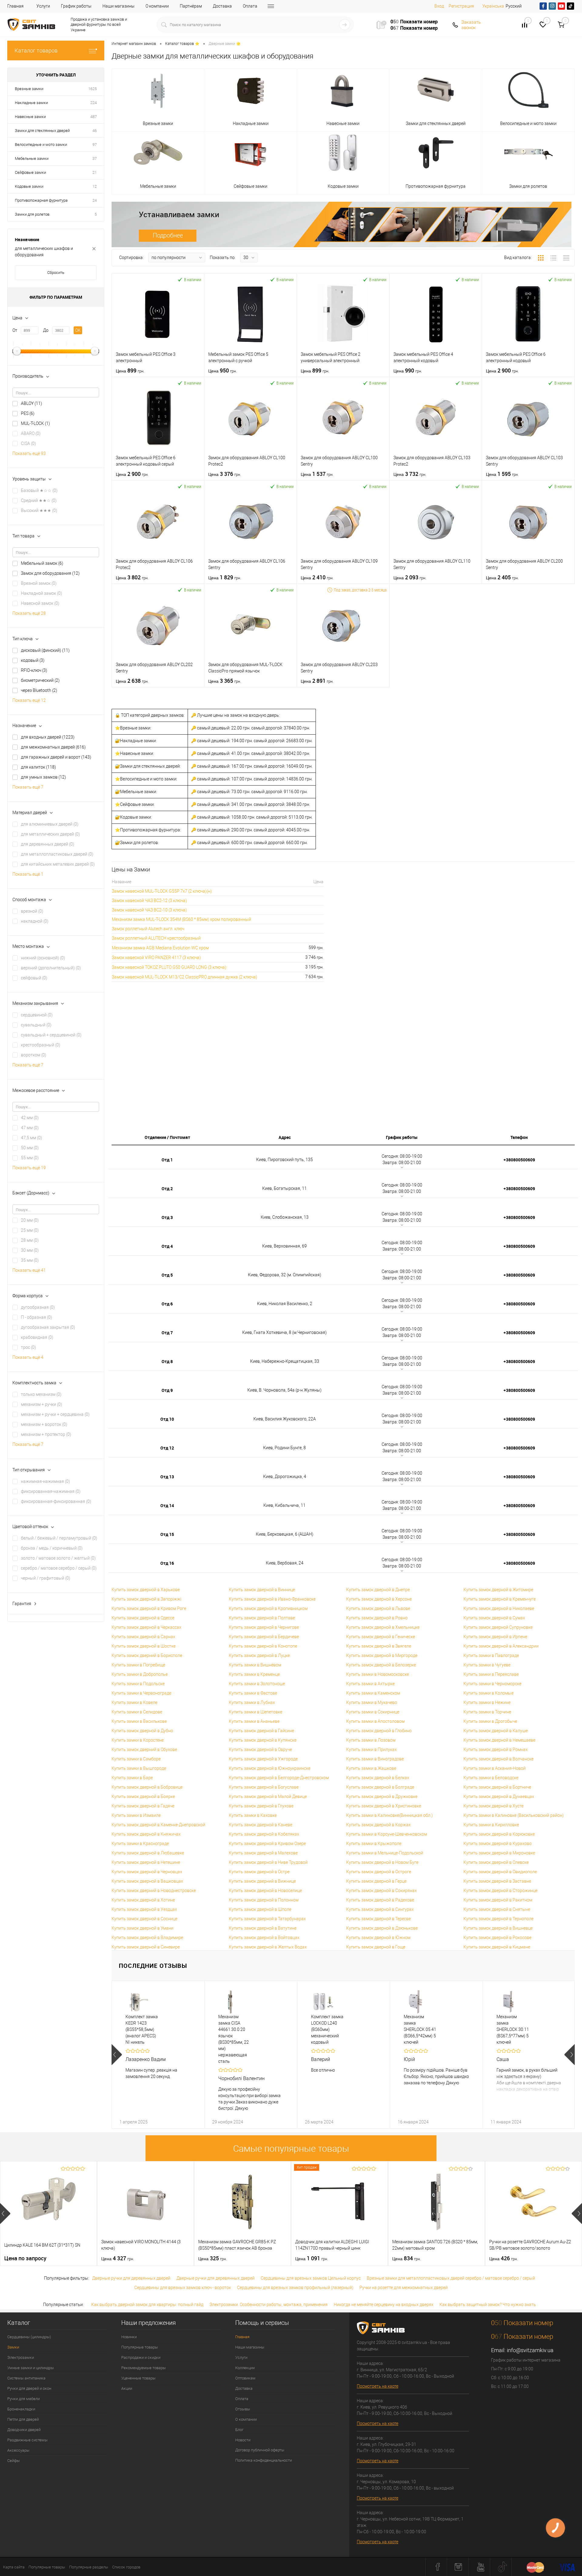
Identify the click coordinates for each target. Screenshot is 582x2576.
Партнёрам (191, 6)
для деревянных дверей (48, 844)
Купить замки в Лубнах (252, 1702)
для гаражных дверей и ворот (56, 757)
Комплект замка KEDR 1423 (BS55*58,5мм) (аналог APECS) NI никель (142, 2029)
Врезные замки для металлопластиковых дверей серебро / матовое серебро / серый (451, 2278)
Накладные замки (31, 103)
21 (95, 172)
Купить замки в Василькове (139, 1721)
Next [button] (569, 2055)
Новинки (129, 2337)
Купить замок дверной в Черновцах (147, 1872)
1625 (92, 89)
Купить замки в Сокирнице (373, 1712)
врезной (32, 911)
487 (94, 117)
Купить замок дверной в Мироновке (499, 1853)
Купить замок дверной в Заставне (497, 1881)
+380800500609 (519, 1160)
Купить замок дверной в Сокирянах (381, 1891)
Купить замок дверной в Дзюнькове (382, 1928)
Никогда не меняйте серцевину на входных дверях (384, 2305)
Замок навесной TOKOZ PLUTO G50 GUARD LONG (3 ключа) (169, 967)
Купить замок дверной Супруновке (498, 1627)
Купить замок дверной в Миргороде (382, 1655)
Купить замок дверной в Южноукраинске (270, 1768)
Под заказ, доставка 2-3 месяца (360, 590)
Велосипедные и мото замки (41, 145)
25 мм (30, 1230)
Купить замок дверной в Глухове (261, 1806)
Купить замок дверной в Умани (142, 1928)
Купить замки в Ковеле (134, 1702)
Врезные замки (29, 89)
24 (95, 200)
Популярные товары (140, 2347)
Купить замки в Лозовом (371, 1740)
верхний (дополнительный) (51, 968)
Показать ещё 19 (29, 1168)
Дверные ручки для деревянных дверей (131, 2278)
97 (95, 145)
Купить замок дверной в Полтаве (262, 1618)
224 (94, 103)
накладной (35, 921)
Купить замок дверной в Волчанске (498, 1759)
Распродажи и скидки (141, 2357)
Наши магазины (119, 6)
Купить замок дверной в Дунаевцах (499, 1796)
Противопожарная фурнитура (41, 200)
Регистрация (461, 6)
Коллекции (245, 2368)
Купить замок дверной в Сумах (494, 1618)
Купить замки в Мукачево (372, 1702)
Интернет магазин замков (134, 44)
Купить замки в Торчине (487, 1712)
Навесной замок (40, 603)
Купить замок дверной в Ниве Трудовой (268, 1862)
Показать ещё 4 (28, 1357)
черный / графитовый (46, 1578)
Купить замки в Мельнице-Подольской (385, 1853)
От (15, 330)
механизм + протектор (46, 1434)
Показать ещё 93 (29, 453)
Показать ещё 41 (29, 1270)
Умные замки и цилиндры (31, 2368)
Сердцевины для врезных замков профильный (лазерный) (295, 2288)
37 (95, 158)
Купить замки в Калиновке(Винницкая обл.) (390, 1815)
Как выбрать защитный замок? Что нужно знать (488, 2305)
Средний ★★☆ (39, 500)
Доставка (222, 6)
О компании (157, 6)
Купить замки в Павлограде (491, 1655)
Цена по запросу (25, 2258)
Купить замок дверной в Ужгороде (263, 1759)
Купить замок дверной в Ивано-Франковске (272, 1599)
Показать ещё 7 (28, 787)
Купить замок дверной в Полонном (264, 1900)
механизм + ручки (42, 1404)
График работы (76, 6)
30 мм (30, 1250)
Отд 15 (167, 1534)
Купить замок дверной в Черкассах (146, 1627)
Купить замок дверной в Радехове (380, 1900)
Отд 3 (167, 1217)
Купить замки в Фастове (253, 1693)
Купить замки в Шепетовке (256, 1712)
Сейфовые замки (30, 172)
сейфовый (34, 978)
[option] (158, 2055)
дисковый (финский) (45, 650)
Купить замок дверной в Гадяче (143, 1806)
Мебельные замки (32, 158)
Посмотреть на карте (378, 2386)
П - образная (37, 1317)
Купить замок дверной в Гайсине (261, 1731)
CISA (28, 443)
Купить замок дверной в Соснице (144, 1919)
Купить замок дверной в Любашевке (148, 1853)
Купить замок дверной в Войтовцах (264, 1938)
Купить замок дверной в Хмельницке (383, 1627)
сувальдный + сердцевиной (51, 1035)
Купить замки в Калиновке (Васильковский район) (514, 1815)
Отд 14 (167, 1505)
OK (78, 330)
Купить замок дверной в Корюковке (499, 1834)
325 (212, 2258)
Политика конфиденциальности (264, 2460)
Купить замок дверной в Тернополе (498, 1919)
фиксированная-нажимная (51, 1491)
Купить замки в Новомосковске (378, 1674)
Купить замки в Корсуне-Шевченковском (387, 1834)
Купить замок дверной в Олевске (496, 1862)
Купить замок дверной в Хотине (143, 1900)
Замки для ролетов (32, 214)
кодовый (33, 660)
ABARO (31, 433)
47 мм (30, 1128)
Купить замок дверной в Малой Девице (268, 1796)
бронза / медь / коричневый (52, 1548)
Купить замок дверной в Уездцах (144, 1909)
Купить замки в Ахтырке (370, 1684)
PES (28, 413)
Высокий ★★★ (39, 510)
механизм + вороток (44, 1424)
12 (95, 186)
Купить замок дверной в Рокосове (497, 1938)
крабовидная (37, 1337)
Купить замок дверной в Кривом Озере (267, 1844)
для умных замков (43, 777)
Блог (239, 2430)
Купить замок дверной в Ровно (377, 1618)
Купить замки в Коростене (138, 1740)
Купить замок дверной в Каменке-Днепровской (158, 1825)
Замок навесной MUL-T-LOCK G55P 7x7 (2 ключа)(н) (162, 891)
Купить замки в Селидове (137, 1712)
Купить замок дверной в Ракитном (498, 1900)
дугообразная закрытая (48, 1327)
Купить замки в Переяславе (491, 1674)
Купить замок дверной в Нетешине (146, 1862)
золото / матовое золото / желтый (58, 1558)
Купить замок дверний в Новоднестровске (154, 1891)
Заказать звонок (471, 25)
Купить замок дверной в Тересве (378, 1919)
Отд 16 (167, 1563)
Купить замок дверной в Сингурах (380, 1909)
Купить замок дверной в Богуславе (264, 1787)
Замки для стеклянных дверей (42, 131)
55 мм (30, 1158)
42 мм (30, 1118)
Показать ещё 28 (29, 613)
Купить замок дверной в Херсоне (379, 1599)
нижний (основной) (43, 958)
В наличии (193, 279)
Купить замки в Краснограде (140, 1844)
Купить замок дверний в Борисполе (147, 1655)
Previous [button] (117, 2055)
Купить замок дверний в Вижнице (262, 1881)
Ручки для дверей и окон (29, 2388)
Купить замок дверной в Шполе (260, 1909)
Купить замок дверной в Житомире (498, 1590)
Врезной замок (39, 583)
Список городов (126, 2567)
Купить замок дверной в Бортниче (497, 1787)
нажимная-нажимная (45, 1481)
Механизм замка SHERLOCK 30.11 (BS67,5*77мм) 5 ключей (513, 2029)
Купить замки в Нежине (487, 1702)
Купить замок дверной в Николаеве (499, 1608)
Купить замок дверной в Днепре (378, 1590)
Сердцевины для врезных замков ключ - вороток (183, 2288)
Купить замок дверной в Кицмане (497, 1947)
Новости (243, 2440)
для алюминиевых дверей (50, 824)
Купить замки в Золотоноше (257, 1684)
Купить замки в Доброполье (140, 1674)
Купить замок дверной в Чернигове (264, 1627)
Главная (15, 6)
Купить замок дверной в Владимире (147, 1938)
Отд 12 (167, 1448)
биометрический (40, 680)
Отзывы (243, 2409)
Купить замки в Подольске (138, 1684)
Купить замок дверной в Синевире (146, 1947)
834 (406, 2258)
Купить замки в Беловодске (491, 1778)
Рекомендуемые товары (144, 2368)
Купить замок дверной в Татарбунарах (267, 1919)
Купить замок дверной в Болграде (380, 1787)
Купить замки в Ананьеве (254, 1721)
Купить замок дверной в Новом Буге (382, 1862)
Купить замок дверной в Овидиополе (500, 1872)
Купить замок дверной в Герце (376, 1881)
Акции (127, 2388)
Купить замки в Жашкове (371, 1768)
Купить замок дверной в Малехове (263, 1853)
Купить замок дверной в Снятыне (497, 1909)
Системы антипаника (26, 2378)
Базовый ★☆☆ (39, 490)
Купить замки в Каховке (253, 1815)
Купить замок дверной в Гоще (376, 1947)
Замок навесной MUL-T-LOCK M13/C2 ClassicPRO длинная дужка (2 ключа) (185, 977)
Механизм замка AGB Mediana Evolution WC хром (160, 948)
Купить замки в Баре (132, 1778)
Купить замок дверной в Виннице (262, 1590)
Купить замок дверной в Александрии (501, 1646)
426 (503, 2258)
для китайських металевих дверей (58, 864)
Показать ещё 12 (29, 700)
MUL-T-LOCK (35, 423)
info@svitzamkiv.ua (530, 2350)
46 (95, 131)
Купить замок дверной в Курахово (498, 1844)
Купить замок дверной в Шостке (144, 1646)
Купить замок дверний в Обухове (144, 1749)
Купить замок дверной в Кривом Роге (149, 1608)
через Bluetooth (39, 690)
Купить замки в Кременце (254, 1674)
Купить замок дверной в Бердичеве (264, 1637)
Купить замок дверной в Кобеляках (264, 1834)
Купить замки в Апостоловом (375, 1721)
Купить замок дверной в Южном (378, 1938)
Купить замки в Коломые (488, 1693)
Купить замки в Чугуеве (487, 1665)
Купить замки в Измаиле (136, 1815)
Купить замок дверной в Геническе (381, 1637)
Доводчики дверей (24, 2430)
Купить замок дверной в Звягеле (379, 1646)
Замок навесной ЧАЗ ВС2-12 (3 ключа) (149, 901)
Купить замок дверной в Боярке (143, 1796)
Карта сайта (14, 2567)
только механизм (41, 1394)
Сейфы (13, 2461)
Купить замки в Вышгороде (139, 1768)
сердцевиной (37, 1015)
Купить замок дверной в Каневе (261, 1825)
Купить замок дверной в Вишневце (498, 1928)
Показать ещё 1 (28, 874)
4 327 (118, 2258)
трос (28, 1347)
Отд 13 (167, 1477)
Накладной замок (42, 593)
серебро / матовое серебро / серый (59, 1568)
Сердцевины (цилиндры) (29, 2337)
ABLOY (32, 403)
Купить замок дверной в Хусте (493, 1806)
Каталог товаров (36, 51)
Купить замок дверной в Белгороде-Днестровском (279, 1778)
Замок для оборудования (50, 573)
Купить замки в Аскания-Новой (495, 1768)
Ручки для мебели (23, 2399)
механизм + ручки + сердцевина (55, 1414)
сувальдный (36, 1025)
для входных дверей (48, 737)
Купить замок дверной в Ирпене (495, 1637)
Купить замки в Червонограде (141, 1693)
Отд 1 (167, 1160)
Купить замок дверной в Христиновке (384, 1806)
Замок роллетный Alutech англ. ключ (148, 929)
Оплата (250, 6)
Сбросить (56, 273)
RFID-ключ (34, 670)
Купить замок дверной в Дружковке (382, 1796)
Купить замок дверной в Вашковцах (147, 1881)
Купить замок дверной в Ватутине (263, 1928)
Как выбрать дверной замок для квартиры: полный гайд (147, 2305)
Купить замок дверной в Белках (378, 1778)
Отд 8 (167, 1361)
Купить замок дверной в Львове (378, 1608)
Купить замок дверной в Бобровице (147, 1787)
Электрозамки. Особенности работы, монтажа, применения (269, 2305)
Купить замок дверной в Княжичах (146, 1834)
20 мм (30, 1220)
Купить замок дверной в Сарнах (143, 1637)
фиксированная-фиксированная (56, 1501)
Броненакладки (21, 2409)
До (46, 330)
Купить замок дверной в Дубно (142, 1731)
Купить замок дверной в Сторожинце (500, 1891)
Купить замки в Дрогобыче (490, 1721)
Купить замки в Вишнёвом (255, 1665)
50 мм (30, 1148)
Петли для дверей (23, 2419)
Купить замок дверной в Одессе (143, 1618)
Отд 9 (167, 1390)
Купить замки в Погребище (138, 1665)
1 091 (312, 2258)
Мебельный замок (42, 563)
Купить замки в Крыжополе (374, 1844)
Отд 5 (167, 1275)
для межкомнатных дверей (53, 747)
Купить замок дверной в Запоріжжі (146, 1599)
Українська (493, 6)
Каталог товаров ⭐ (182, 44)
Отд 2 (167, 1189)
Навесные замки (30, 117)
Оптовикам (245, 2378)
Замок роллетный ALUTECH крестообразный (156, 938)
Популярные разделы (89, 2567)
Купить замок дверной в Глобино (379, 1731)
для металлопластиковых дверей (57, 854)
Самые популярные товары (291, 2148)
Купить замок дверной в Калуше (496, 1731)
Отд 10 (167, 1419)
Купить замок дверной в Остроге (379, 1872)
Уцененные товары (138, 2378)
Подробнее (168, 235)
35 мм (30, 1260)
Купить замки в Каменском (373, 1693)
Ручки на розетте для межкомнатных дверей (404, 2288)
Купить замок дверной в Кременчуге (500, 1599)
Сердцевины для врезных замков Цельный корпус (311, 2278)
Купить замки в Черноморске (492, 1684)
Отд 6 (167, 1304)
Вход (439, 6)
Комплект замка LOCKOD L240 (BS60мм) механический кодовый (327, 2029)
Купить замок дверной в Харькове (146, 1590)
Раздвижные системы (27, 2440)
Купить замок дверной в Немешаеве (499, 1740)
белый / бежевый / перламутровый (59, 1538)
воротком (34, 1055)
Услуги (43, 6)
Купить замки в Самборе (136, 1759)
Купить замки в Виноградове (375, 1759)
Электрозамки (21, 2357)
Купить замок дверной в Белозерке (381, 1665)
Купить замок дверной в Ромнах (496, 1749)
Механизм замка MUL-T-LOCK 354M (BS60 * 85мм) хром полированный (181, 919)
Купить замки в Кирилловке (491, 1825)
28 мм (30, 1240)
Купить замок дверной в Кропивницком (268, 1608)
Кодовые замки (29, 186)
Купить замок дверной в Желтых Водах (268, 1947)
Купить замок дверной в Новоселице (265, 1891)
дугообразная (38, 1307)
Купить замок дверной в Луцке (259, 1655)
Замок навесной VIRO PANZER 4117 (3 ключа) (156, 958)
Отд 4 (167, 1246)
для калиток (38, 767)
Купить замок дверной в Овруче (260, 1749)
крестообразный (41, 1045)
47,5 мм (32, 1138)
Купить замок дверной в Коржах (378, 1825)
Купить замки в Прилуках (371, 1749)
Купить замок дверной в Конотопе (263, 1646)
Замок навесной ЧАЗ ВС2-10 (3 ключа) (149, 910)
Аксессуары (18, 2450)
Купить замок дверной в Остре (259, 1872)
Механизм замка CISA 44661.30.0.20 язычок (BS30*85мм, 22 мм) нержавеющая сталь (234, 2039)
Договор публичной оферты (260, 2450)
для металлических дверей (50, 834)
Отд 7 (167, 1333)
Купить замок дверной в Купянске (263, 1740)
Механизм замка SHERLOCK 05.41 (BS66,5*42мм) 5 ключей (420, 2029)
